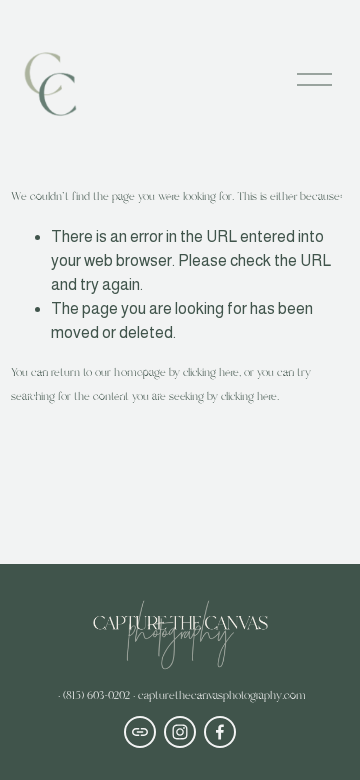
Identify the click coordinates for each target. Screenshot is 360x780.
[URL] (140, 732)
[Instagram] (180, 732)
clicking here (211, 373)
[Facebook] (220, 732)
